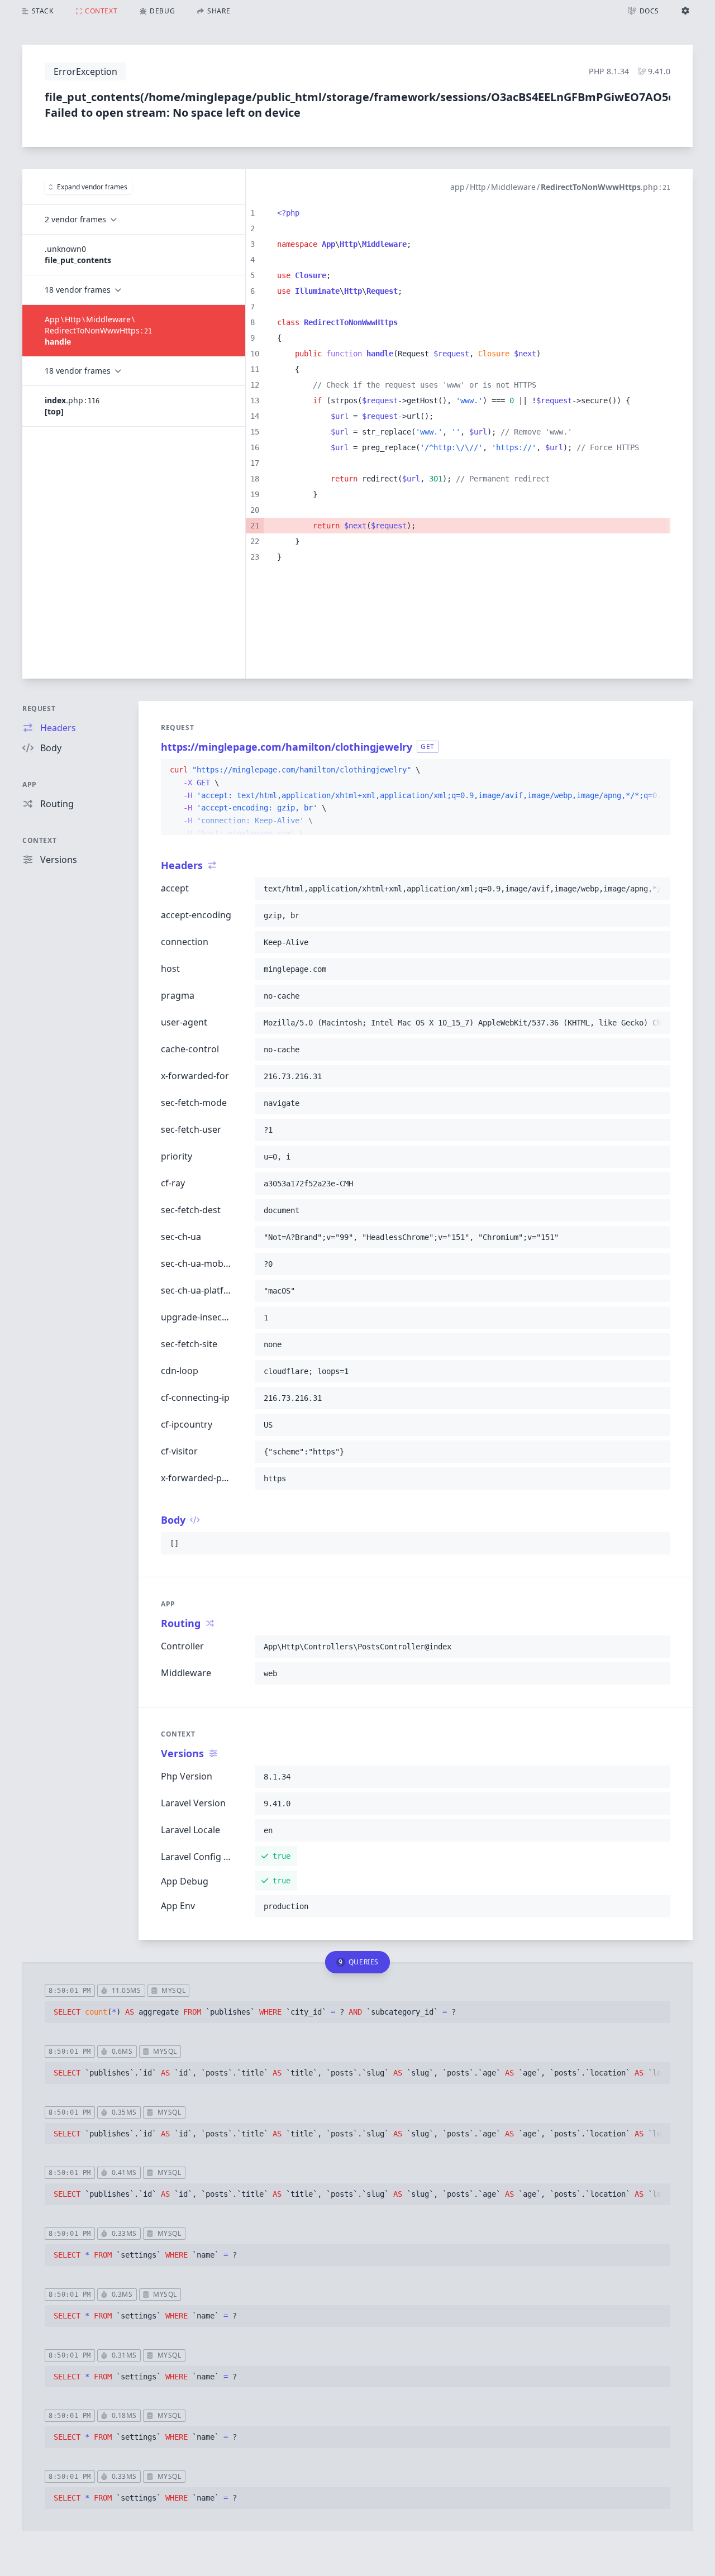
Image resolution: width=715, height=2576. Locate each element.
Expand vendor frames (92, 187)
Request (39, 709)
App (30, 784)
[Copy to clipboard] (657, 770)
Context (39, 840)
